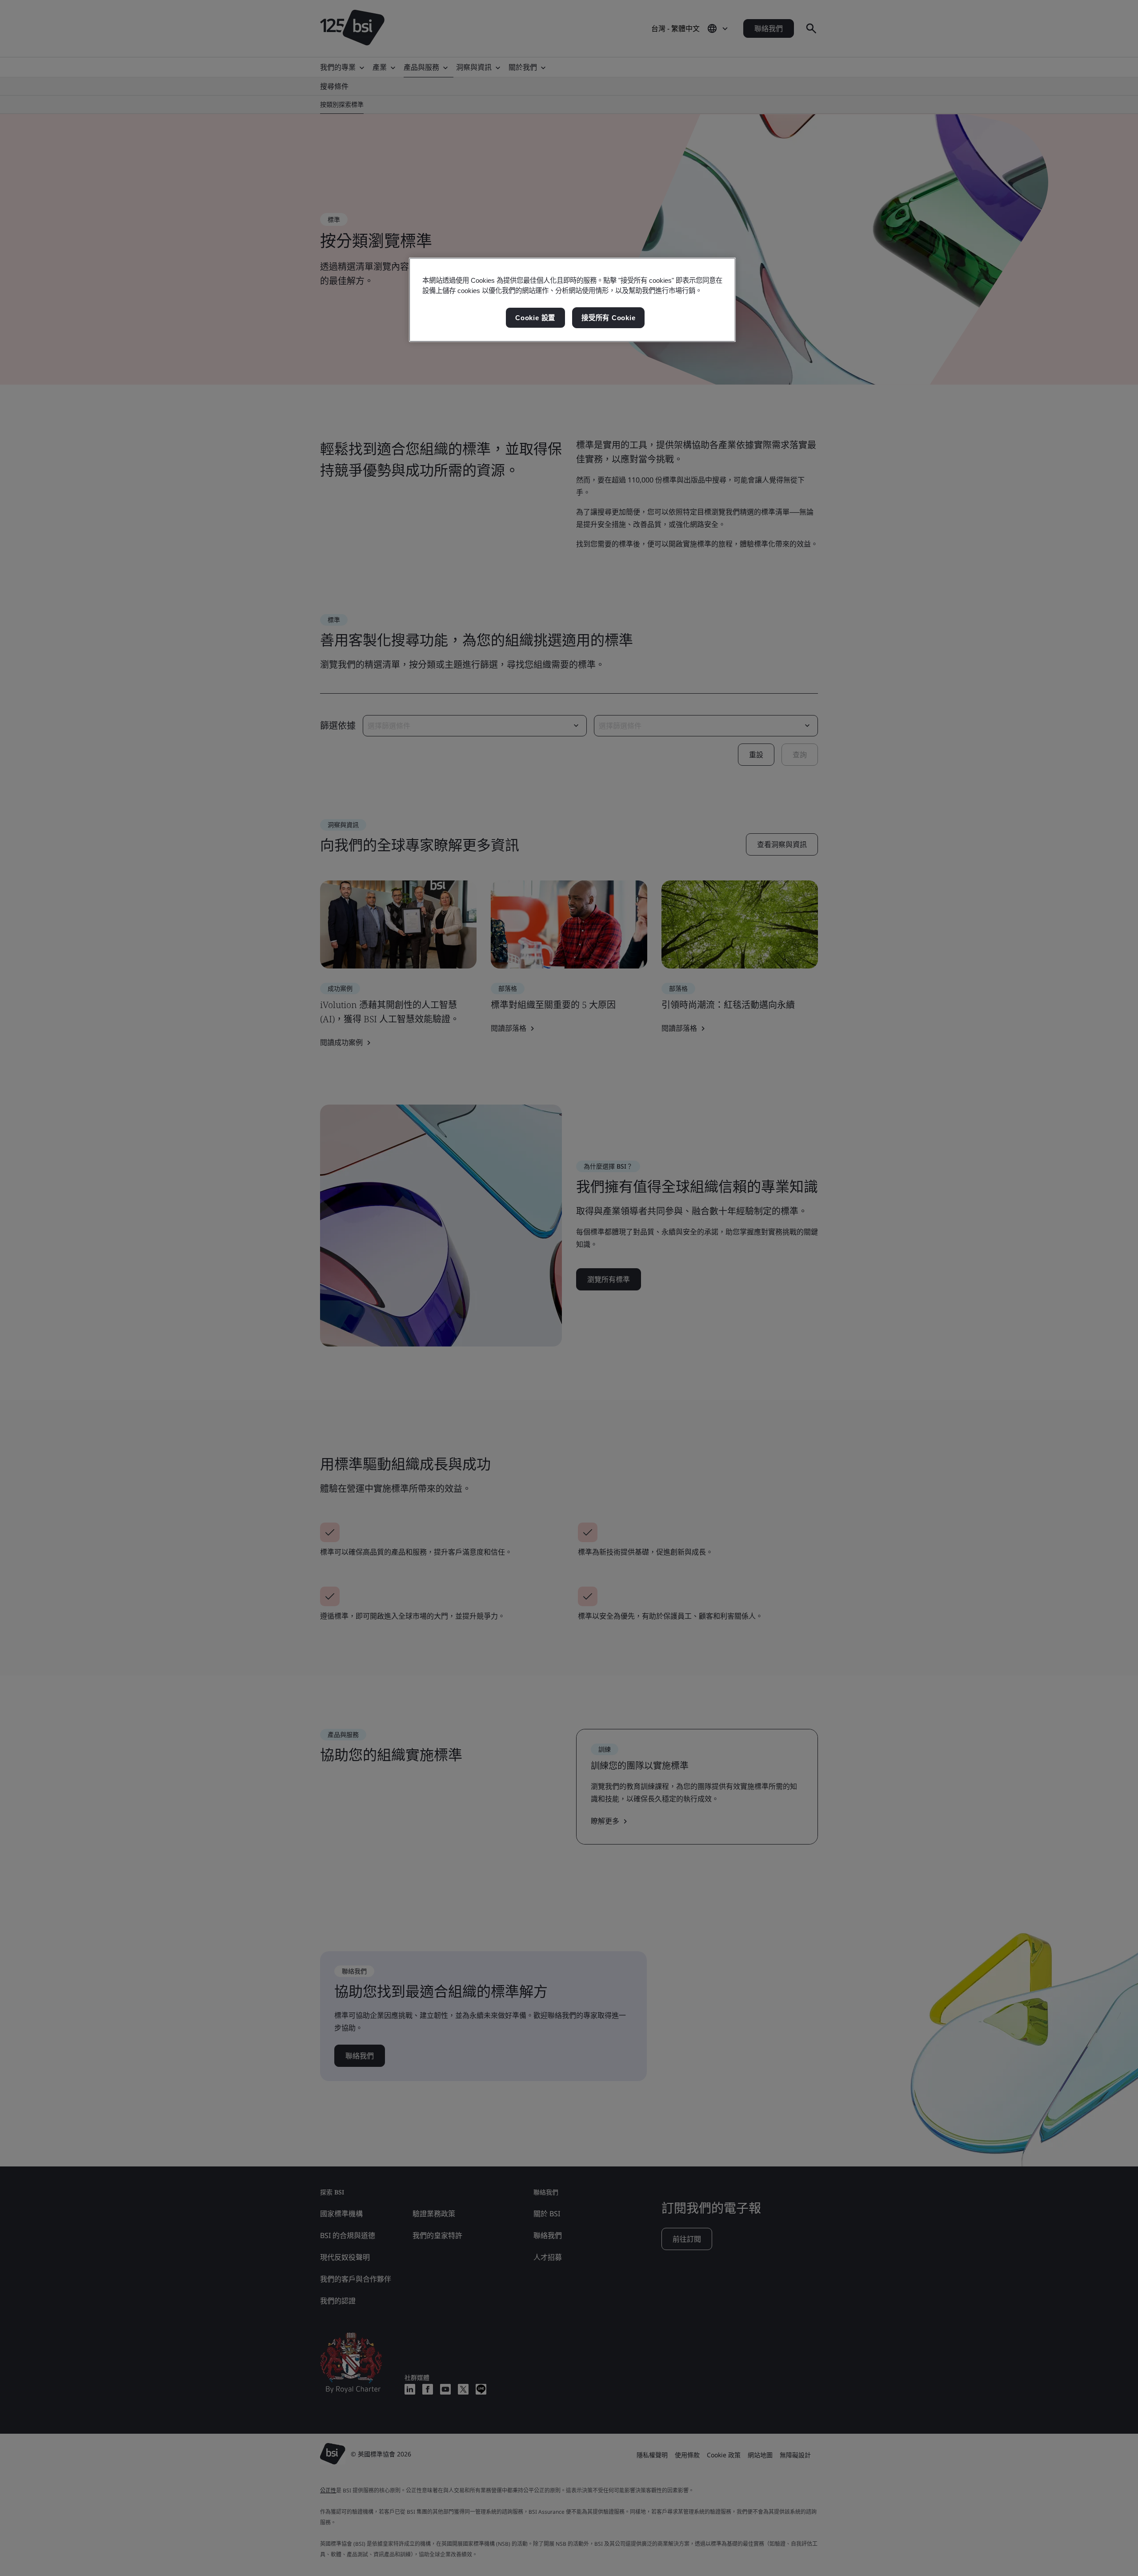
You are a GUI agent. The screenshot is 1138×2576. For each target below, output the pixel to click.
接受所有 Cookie (608, 318)
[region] (572, 300)
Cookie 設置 (535, 318)
